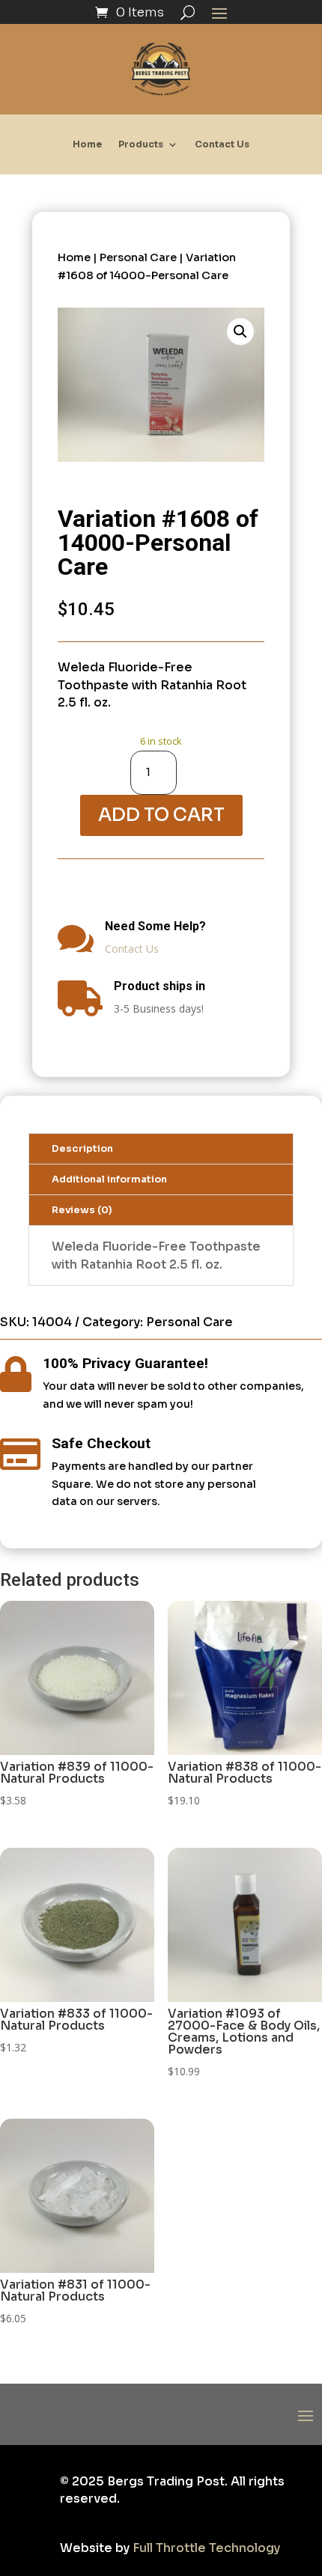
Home (87, 144)
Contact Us (222, 144)
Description (82, 1149)
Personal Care (138, 257)
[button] (240, 332)
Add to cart (161, 815)
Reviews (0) (82, 1210)
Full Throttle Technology (206, 2548)
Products (141, 144)
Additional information (109, 1179)
